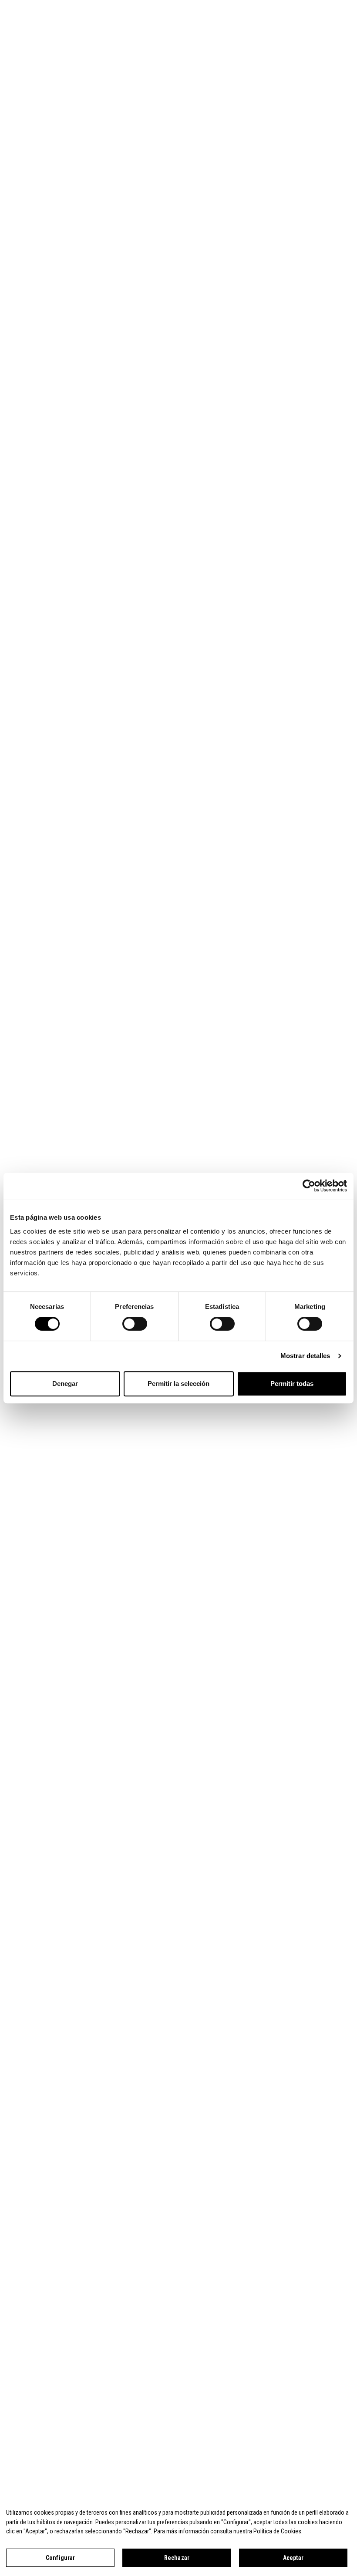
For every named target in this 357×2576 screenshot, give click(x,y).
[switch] (135, 1324)
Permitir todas (292, 1384)
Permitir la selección (178, 1384)
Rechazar (177, 2558)
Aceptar (293, 2558)
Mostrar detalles (305, 1356)
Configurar (60, 2558)
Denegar (65, 1384)
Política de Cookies (277, 2531)
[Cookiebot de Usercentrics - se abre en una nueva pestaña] (309, 1186)
